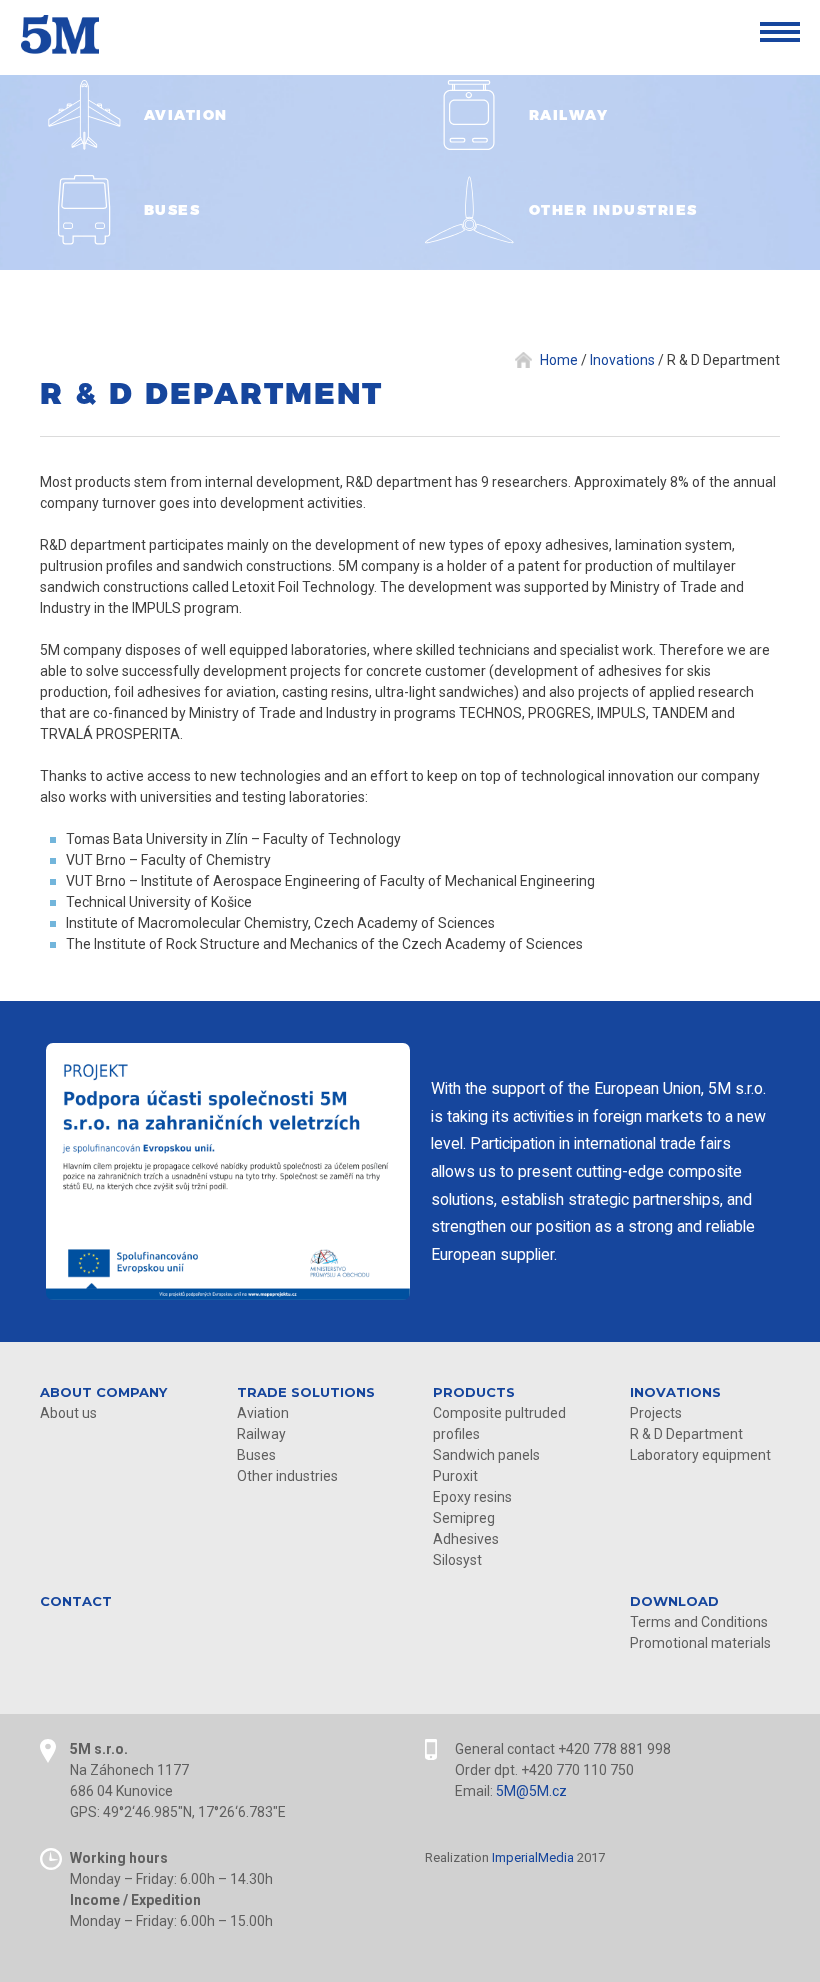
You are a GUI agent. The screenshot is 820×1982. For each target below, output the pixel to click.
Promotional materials (700, 1643)
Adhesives (466, 1539)
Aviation (263, 1413)
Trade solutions (306, 1392)
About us (68, 1413)
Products (474, 1392)
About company (103, 1392)
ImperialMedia (533, 1857)
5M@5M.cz (531, 1791)
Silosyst (457, 1560)
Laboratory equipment (700, 1455)
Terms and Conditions (699, 1622)
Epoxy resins (472, 1497)
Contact (76, 1601)
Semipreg (464, 1518)
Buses (256, 1455)
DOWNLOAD (674, 1601)
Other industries (287, 1476)
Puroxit (455, 1476)
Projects (656, 1413)
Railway (261, 1434)
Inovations (675, 1392)
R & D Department (686, 1434)
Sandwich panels (486, 1455)
